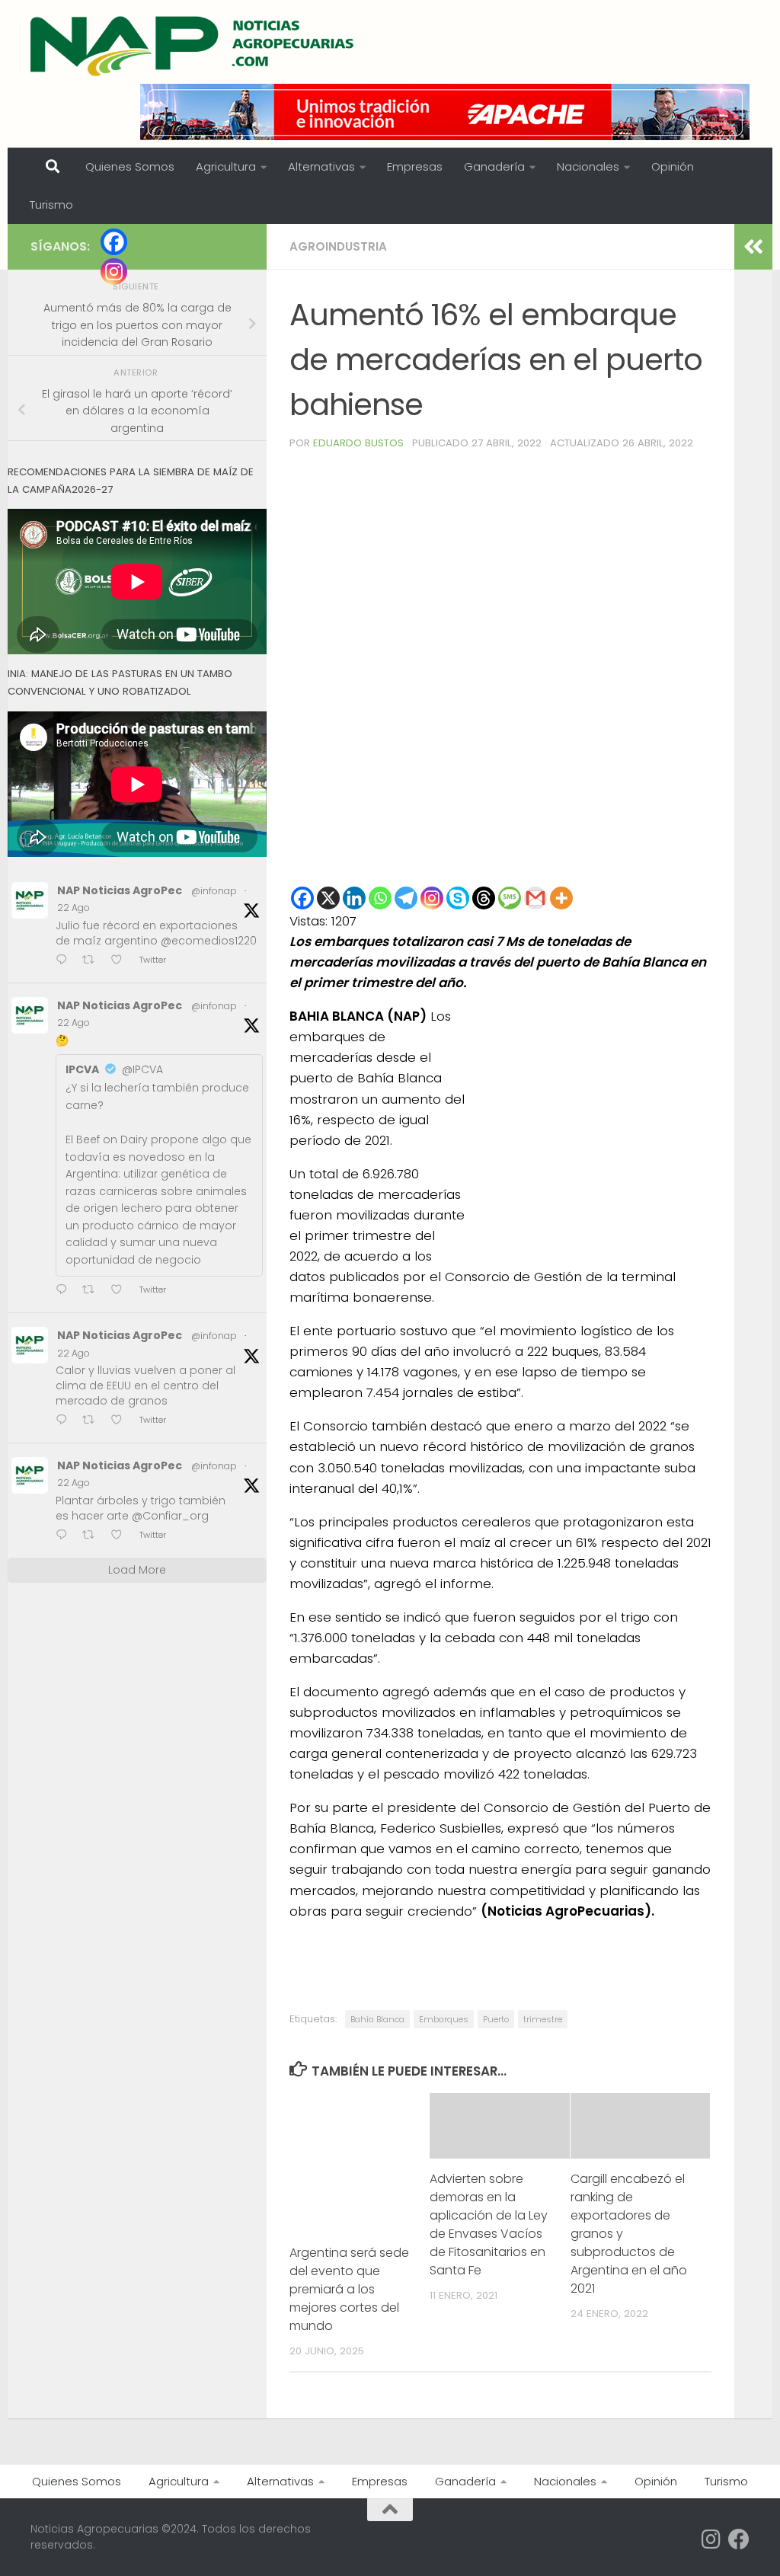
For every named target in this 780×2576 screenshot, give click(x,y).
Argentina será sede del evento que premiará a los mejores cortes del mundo (349, 2289)
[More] (561, 898)
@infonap (214, 891)
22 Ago (74, 908)
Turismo (51, 205)
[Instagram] (432, 898)
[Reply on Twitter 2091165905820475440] (65, 1536)
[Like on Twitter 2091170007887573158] (121, 1421)
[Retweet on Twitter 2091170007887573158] (93, 1421)
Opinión (673, 166)
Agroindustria (338, 246)
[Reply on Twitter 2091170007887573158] (65, 1421)
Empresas (415, 166)
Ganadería (494, 166)
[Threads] (484, 898)
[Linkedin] (354, 898)
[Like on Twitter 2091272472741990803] (121, 961)
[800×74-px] (445, 112)
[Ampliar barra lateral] (753, 247)
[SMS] (510, 898)
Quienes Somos (130, 166)
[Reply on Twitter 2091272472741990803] (65, 961)
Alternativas (321, 166)
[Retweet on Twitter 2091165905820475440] (93, 1536)
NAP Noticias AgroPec (120, 890)
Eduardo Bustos (358, 443)
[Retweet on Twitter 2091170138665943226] (93, 1291)
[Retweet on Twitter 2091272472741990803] (93, 961)
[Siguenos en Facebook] (739, 2539)
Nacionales (588, 166)
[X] (328, 898)
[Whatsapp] (380, 898)
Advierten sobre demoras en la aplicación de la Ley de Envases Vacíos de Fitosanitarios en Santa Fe (489, 2224)
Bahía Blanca (377, 2019)
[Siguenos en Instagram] (711, 2539)
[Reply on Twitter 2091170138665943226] (65, 1291)
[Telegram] (406, 898)
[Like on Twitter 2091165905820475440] (121, 1536)
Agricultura (226, 166)
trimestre (543, 2019)
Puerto (496, 2019)
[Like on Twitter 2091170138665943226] (121, 1291)
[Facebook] (302, 898)
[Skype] (458, 898)
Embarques (444, 2019)
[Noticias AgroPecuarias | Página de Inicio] (194, 46)
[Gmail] (535, 898)
